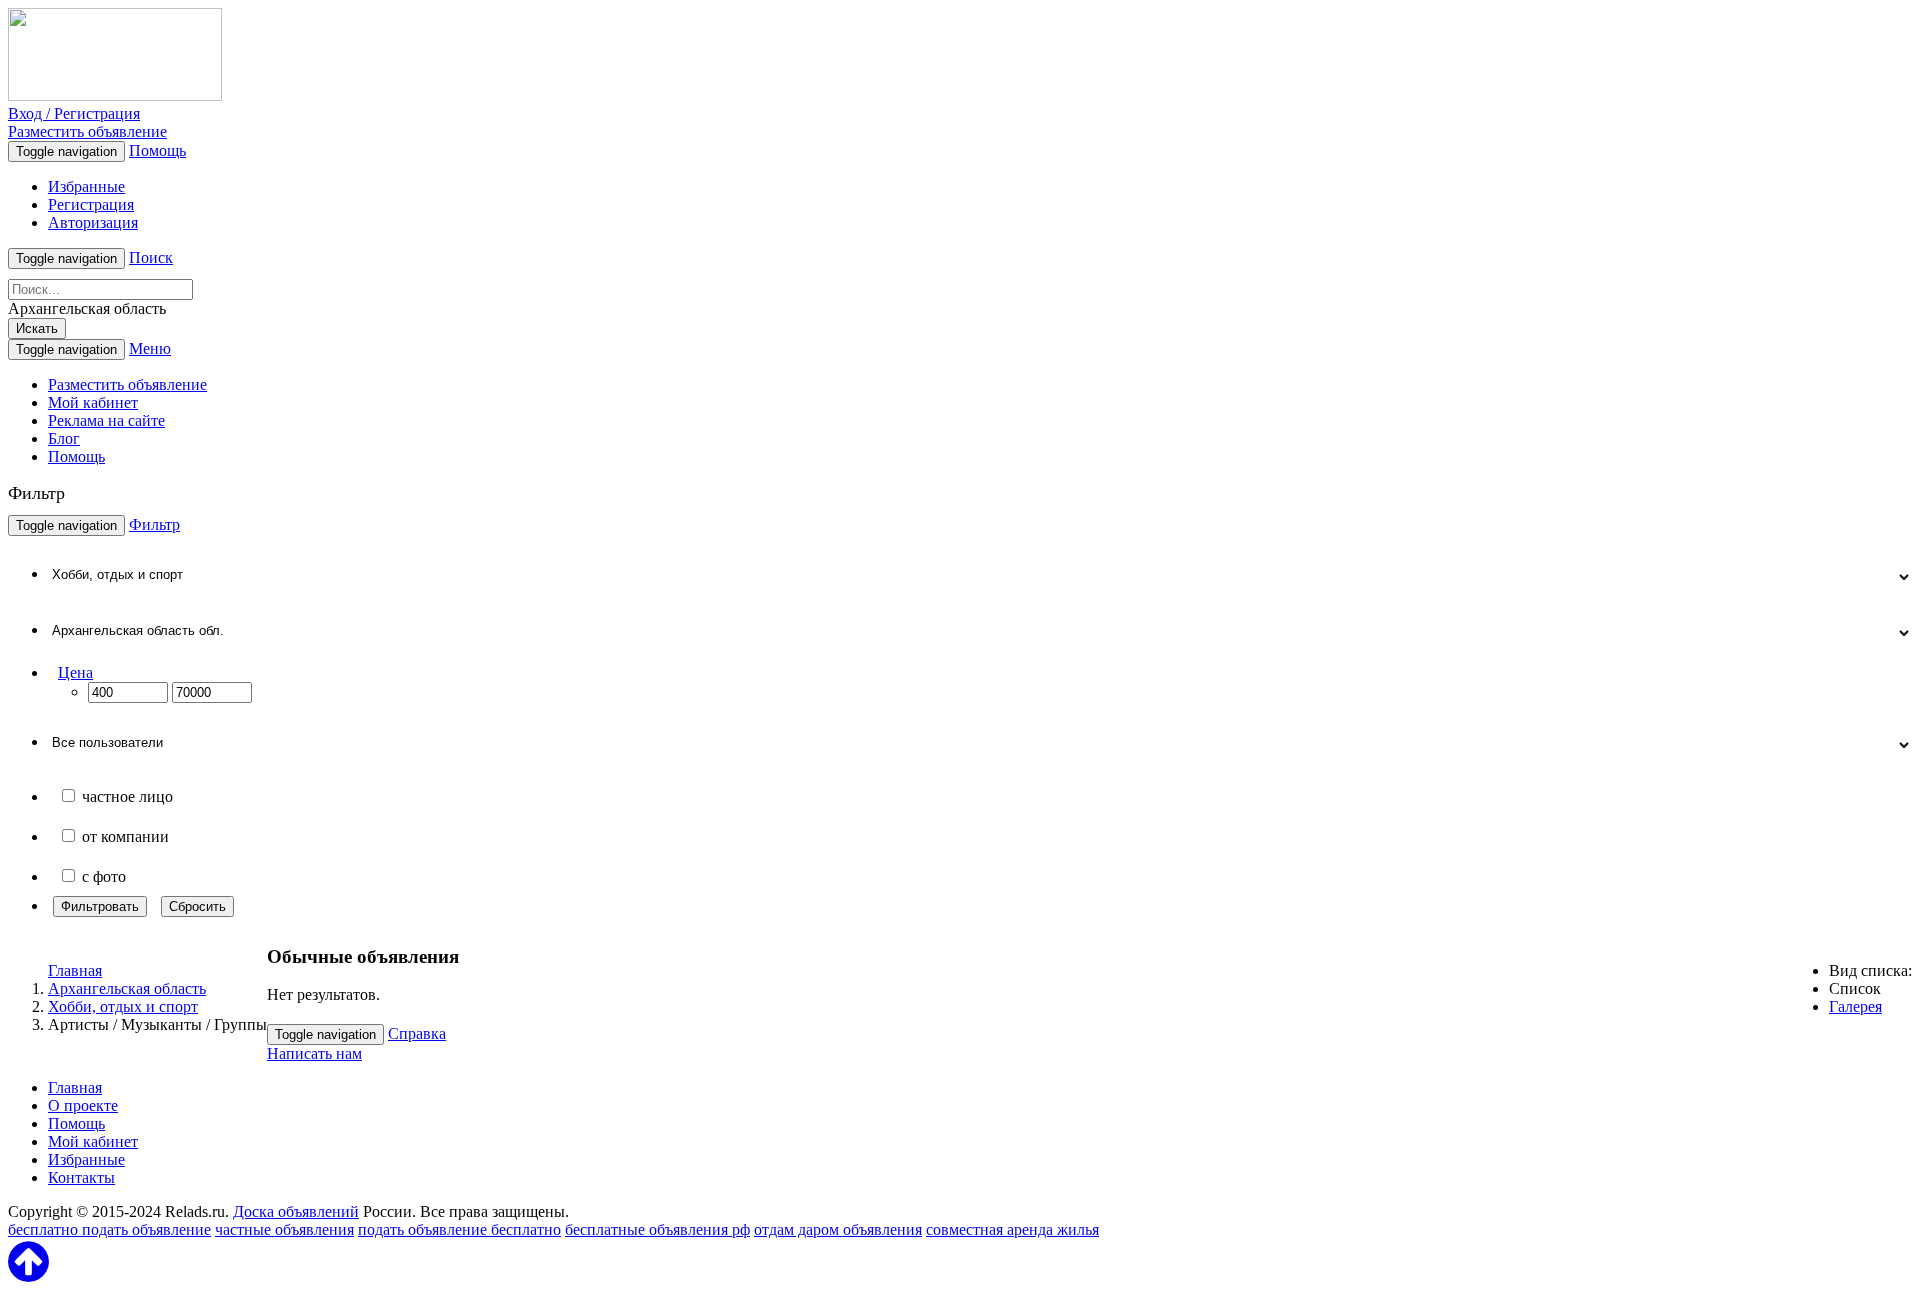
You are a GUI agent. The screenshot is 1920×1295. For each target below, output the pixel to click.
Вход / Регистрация (74, 113)
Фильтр (154, 524)
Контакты (81, 1177)
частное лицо (127, 796)
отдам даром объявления (838, 1229)
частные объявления (284, 1229)
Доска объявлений (296, 1211)
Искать (37, 328)
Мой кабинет (93, 402)
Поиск (151, 257)
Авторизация (93, 222)
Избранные (86, 186)
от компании (125, 836)
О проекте (83, 1105)
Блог (64, 438)
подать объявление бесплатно (459, 1229)
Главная (75, 970)
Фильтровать (100, 906)
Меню (150, 348)
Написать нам (314, 1053)
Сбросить (197, 906)
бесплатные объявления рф (657, 1229)
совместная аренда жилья (1012, 1229)
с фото (104, 876)
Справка (417, 1033)
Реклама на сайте (106, 420)
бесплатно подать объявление (109, 1229)
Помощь (157, 150)
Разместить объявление (87, 131)
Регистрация (91, 204)
